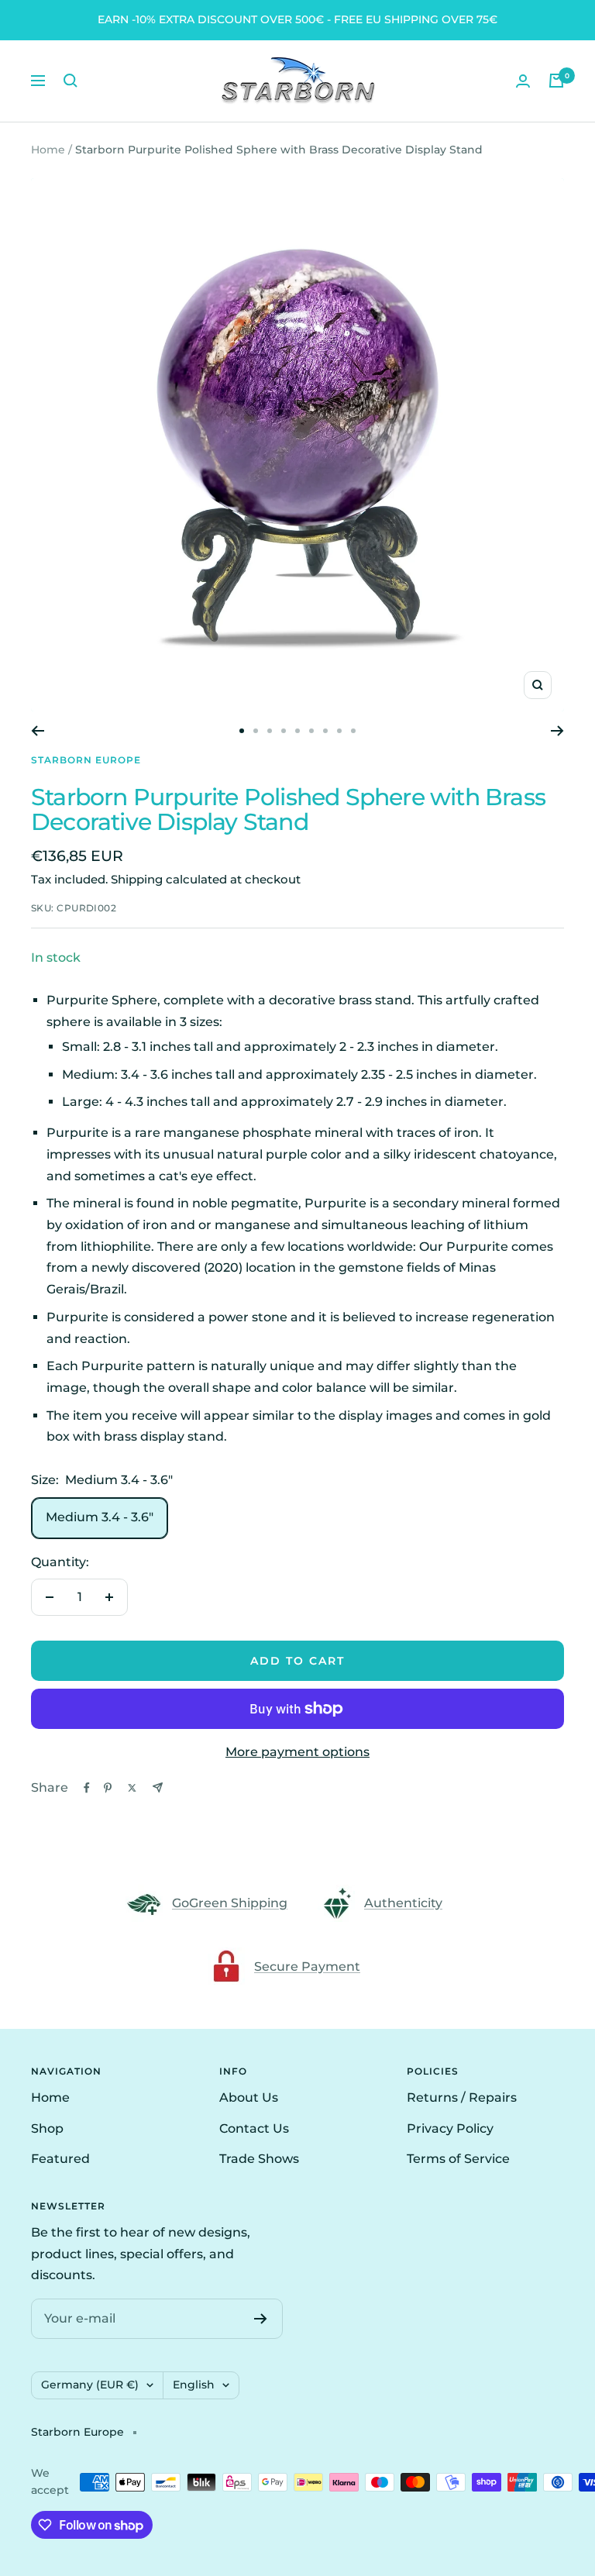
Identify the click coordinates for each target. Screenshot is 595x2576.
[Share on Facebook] (87, 1788)
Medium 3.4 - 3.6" (100, 1517)
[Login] (523, 81)
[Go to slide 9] (353, 731)
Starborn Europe (86, 760)
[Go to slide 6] (311, 731)
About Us (249, 2097)
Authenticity (403, 1903)
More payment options (297, 1752)
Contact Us (254, 2128)
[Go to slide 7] (325, 731)
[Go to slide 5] (297, 731)
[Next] (557, 731)
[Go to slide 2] (256, 731)
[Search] (71, 81)
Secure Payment (307, 1966)
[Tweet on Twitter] (132, 1788)
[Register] (261, 2319)
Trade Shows (259, 2159)
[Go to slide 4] (284, 731)
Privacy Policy (450, 2128)
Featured (60, 2159)
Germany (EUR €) (90, 2385)
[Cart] (556, 81)
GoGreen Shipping (230, 1903)
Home (48, 150)
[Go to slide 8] (339, 731)
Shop (47, 2128)
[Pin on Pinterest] (108, 1788)
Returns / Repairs (462, 2097)
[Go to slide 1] (242, 731)
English (194, 2385)
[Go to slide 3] (270, 731)
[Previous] (38, 731)
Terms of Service (458, 2159)
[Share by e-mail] (158, 1787)
